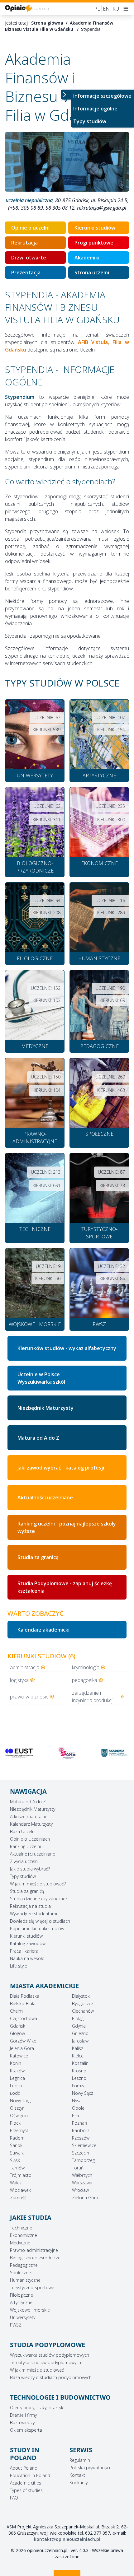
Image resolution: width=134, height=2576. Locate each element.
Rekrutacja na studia (30, 1906)
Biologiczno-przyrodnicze (35, 2258)
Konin (16, 2063)
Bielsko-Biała (23, 2003)
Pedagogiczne (24, 2265)
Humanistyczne (25, 2280)
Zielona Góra (85, 2198)
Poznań (79, 2123)
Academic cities (26, 2483)
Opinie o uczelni (30, 228)
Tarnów (17, 2168)
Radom (17, 2138)
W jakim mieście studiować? (38, 1884)
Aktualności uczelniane (45, 1498)
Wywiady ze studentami (33, 1914)
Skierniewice (84, 2145)
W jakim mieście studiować (37, 2370)
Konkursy (79, 2483)
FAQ (14, 2498)
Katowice (19, 2056)
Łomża (79, 2086)
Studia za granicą (38, 1557)
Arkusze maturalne (29, 1817)
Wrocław (80, 2190)
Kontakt (77, 2475)
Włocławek (20, 2190)
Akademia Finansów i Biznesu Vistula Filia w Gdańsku (60, 26)
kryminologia (86, 1667)
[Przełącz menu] (66, 95)
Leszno (79, 2078)
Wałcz (16, 2183)
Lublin (16, 2086)
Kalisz (78, 2048)
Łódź (15, 2093)
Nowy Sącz (83, 2093)
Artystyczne (21, 2302)
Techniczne (21, 2228)
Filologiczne (22, 2295)
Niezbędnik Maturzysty (45, 1408)
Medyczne (20, 2243)
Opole (78, 2108)
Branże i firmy (23, 2415)
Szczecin (81, 2153)
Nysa (77, 2101)
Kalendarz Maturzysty (31, 1824)
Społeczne (20, 2273)
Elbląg (78, 2018)
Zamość (18, 2198)
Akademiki (87, 258)
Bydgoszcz (83, 2003)
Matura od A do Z (38, 1438)
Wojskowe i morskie (30, 2310)
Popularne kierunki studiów (37, 1929)
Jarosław (80, 2041)
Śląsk (15, 2160)
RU (116, 9)
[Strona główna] (27, 9)
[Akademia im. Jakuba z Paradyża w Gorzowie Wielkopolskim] (67, 1753)
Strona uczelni (92, 273)
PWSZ (16, 2325)
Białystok (81, 1996)
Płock (15, 2123)
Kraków (17, 2071)
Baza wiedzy (22, 2422)
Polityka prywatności (90, 2468)
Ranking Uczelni (25, 1846)
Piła (75, 2115)
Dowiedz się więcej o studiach (40, 1921)
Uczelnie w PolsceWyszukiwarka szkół (41, 1378)
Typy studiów (90, 121)
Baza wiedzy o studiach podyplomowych (51, 2377)
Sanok (16, 2145)
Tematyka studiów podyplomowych (45, 2362)
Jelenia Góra (22, 2048)
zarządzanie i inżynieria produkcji (93, 1697)
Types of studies (26, 2490)
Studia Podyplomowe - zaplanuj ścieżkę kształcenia (65, 1587)
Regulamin (80, 2460)
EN (106, 9)
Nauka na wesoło (27, 1958)
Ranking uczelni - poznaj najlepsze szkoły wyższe (67, 1527)
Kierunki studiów (95, 228)
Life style (19, 1966)
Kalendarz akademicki (43, 1630)
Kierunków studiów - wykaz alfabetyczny (67, 1348)
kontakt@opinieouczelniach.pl (67, 2539)
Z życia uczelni (24, 1861)
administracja (25, 1667)
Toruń (78, 2168)
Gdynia (79, 2026)
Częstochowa (24, 2018)
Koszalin (80, 2063)
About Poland (24, 2468)
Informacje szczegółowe (102, 96)
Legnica (17, 2078)
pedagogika (85, 1680)
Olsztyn (17, 2108)
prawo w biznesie (29, 1697)
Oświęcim (20, 2115)
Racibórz (81, 2130)
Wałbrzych (82, 2175)
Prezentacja (26, 273)
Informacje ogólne (95, 109)
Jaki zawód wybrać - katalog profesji (61, 1468)
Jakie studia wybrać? (30, 1869)
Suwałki (17, 2153)
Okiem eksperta (26, 2430)
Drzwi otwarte (29, 258)
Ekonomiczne (24, 2235)
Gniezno (80, 2033)
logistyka (19, 1680)
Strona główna (47, 23)
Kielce (78, 2056)
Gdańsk (18, 2026)
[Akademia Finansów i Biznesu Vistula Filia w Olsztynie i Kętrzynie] (115, 1753)
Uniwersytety (23, 2317)
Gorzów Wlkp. (24, 2041)
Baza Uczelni (23, 1831)
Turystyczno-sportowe (32, 2287)
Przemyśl (19, 2130)
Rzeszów (81, 2138)
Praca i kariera (24, 1951)
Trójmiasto (21, 2175)
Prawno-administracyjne (34, 2250)
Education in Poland (30, 2475)
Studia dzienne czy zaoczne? (39, 1899)
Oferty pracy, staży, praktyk (37, 2408)
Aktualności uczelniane (33, 1854)
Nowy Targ (20, 2101)
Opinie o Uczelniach (30, 1839)
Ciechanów (83, 2011)
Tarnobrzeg (83, 2160)
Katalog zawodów (28, 1943)
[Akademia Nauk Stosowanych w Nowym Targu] (19, 1753)
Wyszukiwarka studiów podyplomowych (50, 2355)
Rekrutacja (24, 243)
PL (97, 9)
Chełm (16, 2011)
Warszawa (82, 2183)
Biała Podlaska (25, 1996)
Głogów (17, 2033)
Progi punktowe (94, 243)
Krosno (79, 2071)
